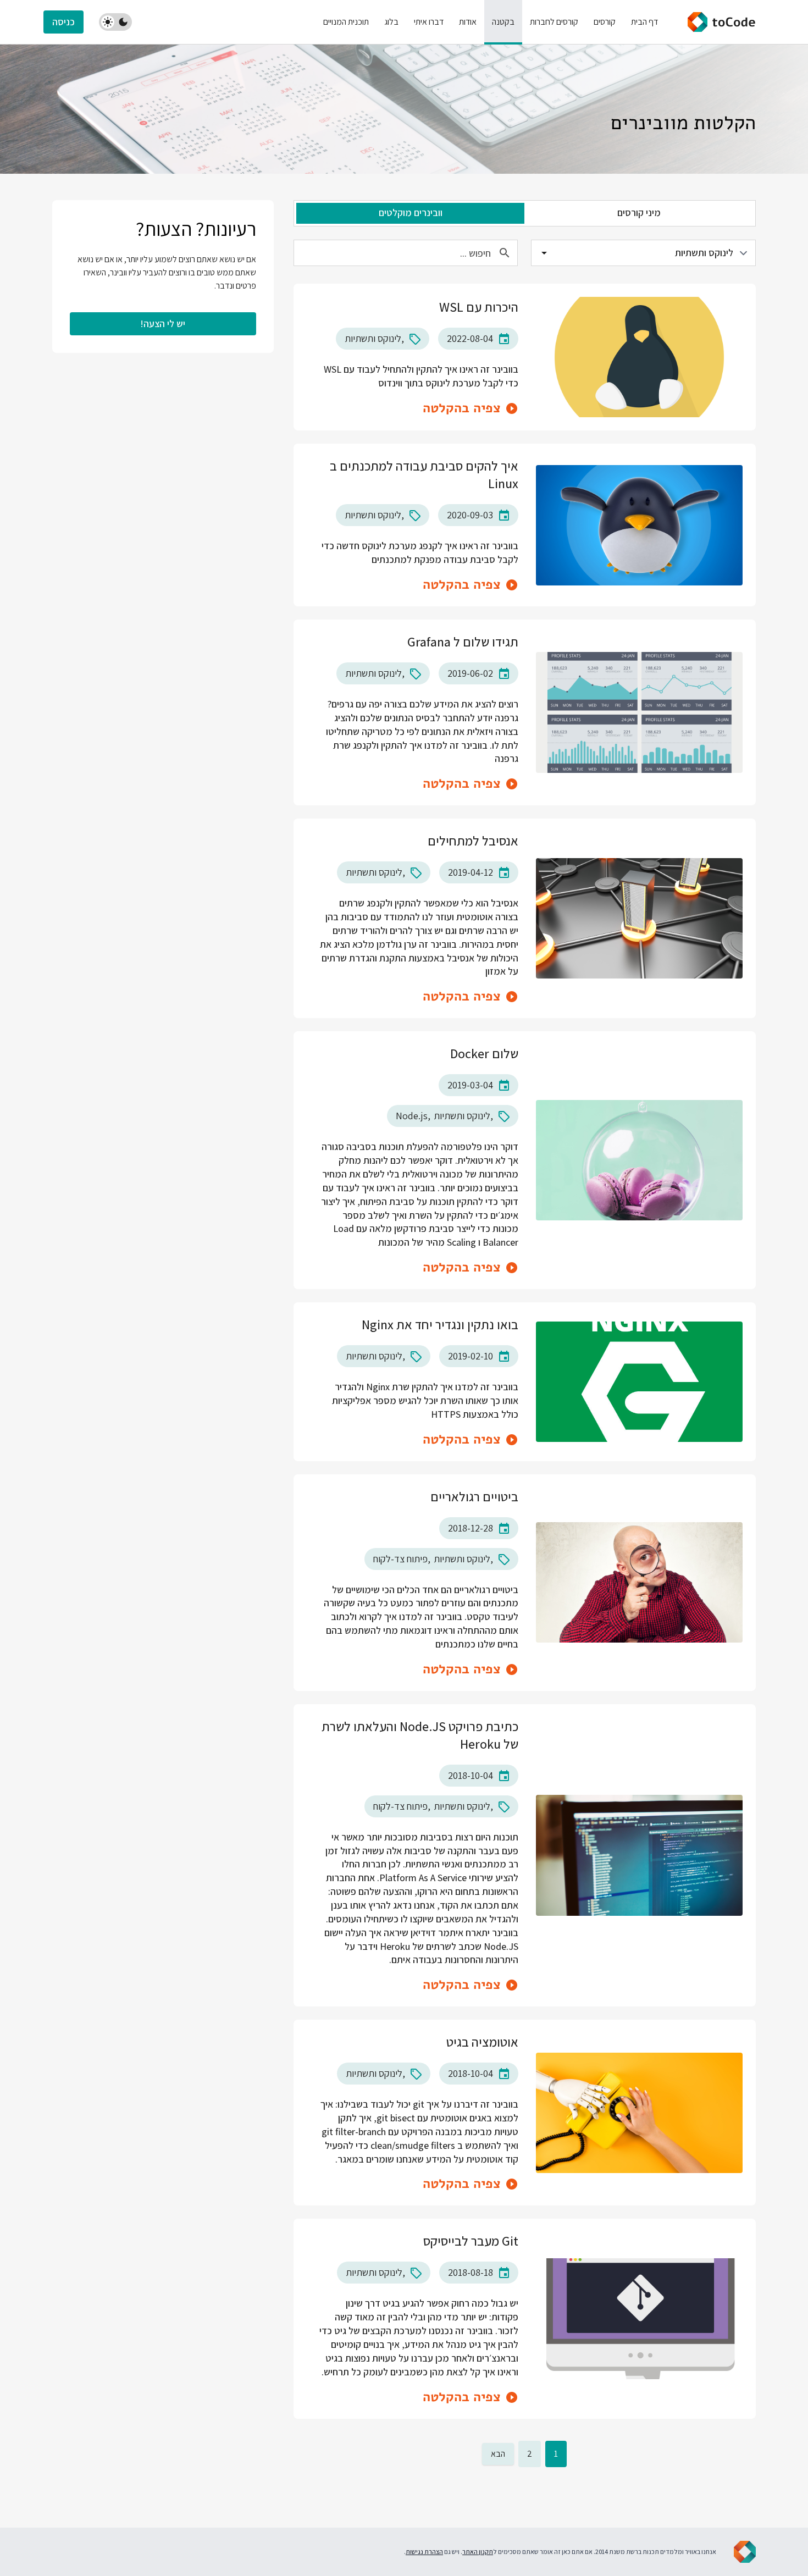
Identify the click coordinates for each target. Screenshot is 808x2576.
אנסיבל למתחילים (473, 841)
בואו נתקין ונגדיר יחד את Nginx (440, 1324)
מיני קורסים (639, 212)
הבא (498, 2454)
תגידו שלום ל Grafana (463, 642)
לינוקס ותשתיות (373, 338)
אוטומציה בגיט (482, 2042)
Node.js (412, 1116)
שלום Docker (484, 1053)
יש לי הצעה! (163, 324)
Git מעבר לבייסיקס (471, 2241)
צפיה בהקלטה (462, 408)
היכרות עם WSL (479, 307)
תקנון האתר (478, 2552)
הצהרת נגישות (424, 2552)
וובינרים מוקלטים (411, 212)
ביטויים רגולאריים (474, 1496)
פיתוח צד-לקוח (400, 1559)
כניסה (63, 22)
